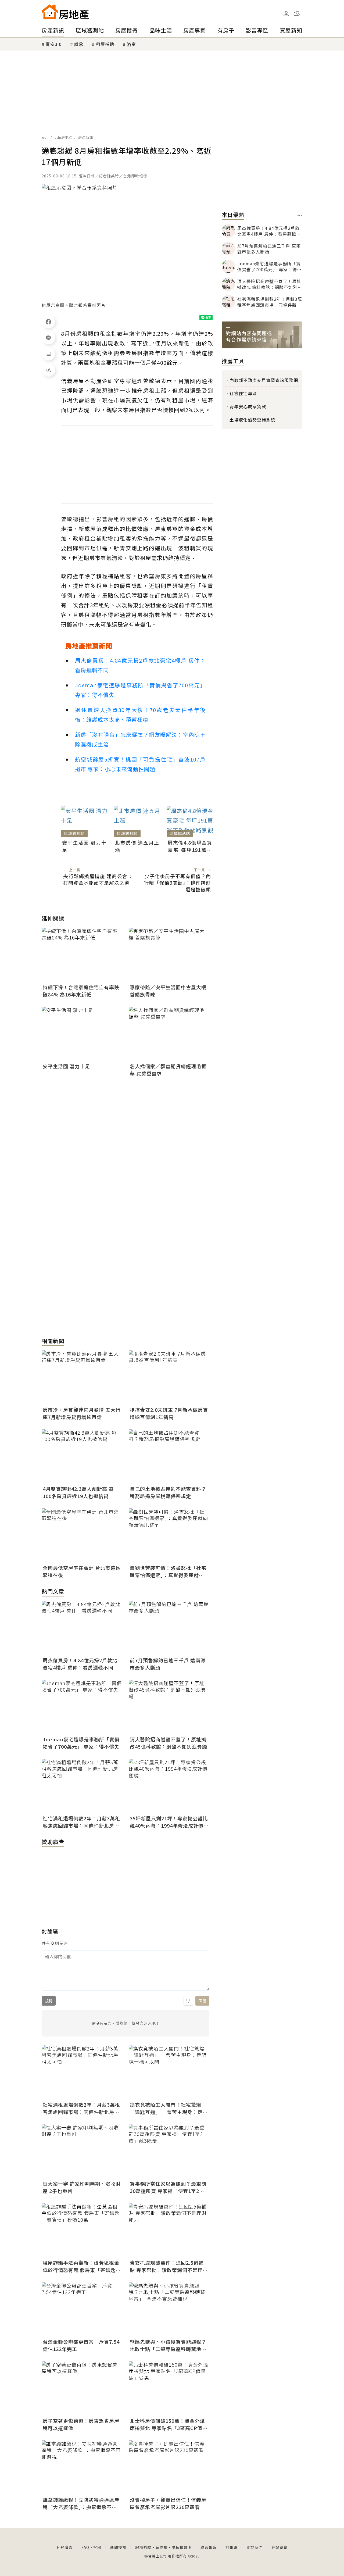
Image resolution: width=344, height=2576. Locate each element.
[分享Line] (48, 338)
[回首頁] (65, 12)
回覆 (202, 2001)
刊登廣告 (64, 2547)
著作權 (161, 2547)
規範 (49, 2001)
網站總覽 (279, 2547)
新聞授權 (118, 2547)
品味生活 (161, 30)
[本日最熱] (300, 215)
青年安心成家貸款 (248, 406)
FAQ (85, 2547)
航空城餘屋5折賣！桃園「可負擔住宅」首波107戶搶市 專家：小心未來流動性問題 (140, 764)
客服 (97, 2547)
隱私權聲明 (182, 2547)
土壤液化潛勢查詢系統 (252, 420)
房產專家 (195, 30)
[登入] (286, 14)
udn (46, 137)
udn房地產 (64, 137)
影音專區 (257, 30)
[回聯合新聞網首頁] (50, 12)
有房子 (226, 30)
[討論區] (48, 354)
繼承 (79, 44)
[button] (297, 13)
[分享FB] (48, 321)
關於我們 (255, 2547)
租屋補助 (105, 44)
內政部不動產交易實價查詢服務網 (264, 380)
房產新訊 (53, 30)
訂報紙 (232, 2547)
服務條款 (143, 2547)
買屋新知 (291, 30)
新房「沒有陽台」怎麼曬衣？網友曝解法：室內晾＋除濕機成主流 (140, 739)
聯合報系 (209, 2547)
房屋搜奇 (127, 30)
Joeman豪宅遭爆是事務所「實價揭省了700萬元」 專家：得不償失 (140, 690)
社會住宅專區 (243, 393)
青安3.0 (54, 44)
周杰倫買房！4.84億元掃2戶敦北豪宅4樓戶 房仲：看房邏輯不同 (140, 665)
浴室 (131, 44)
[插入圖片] (188, 2001)
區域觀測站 (90, 30)
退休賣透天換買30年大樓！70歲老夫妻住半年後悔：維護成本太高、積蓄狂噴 (140, 715)
